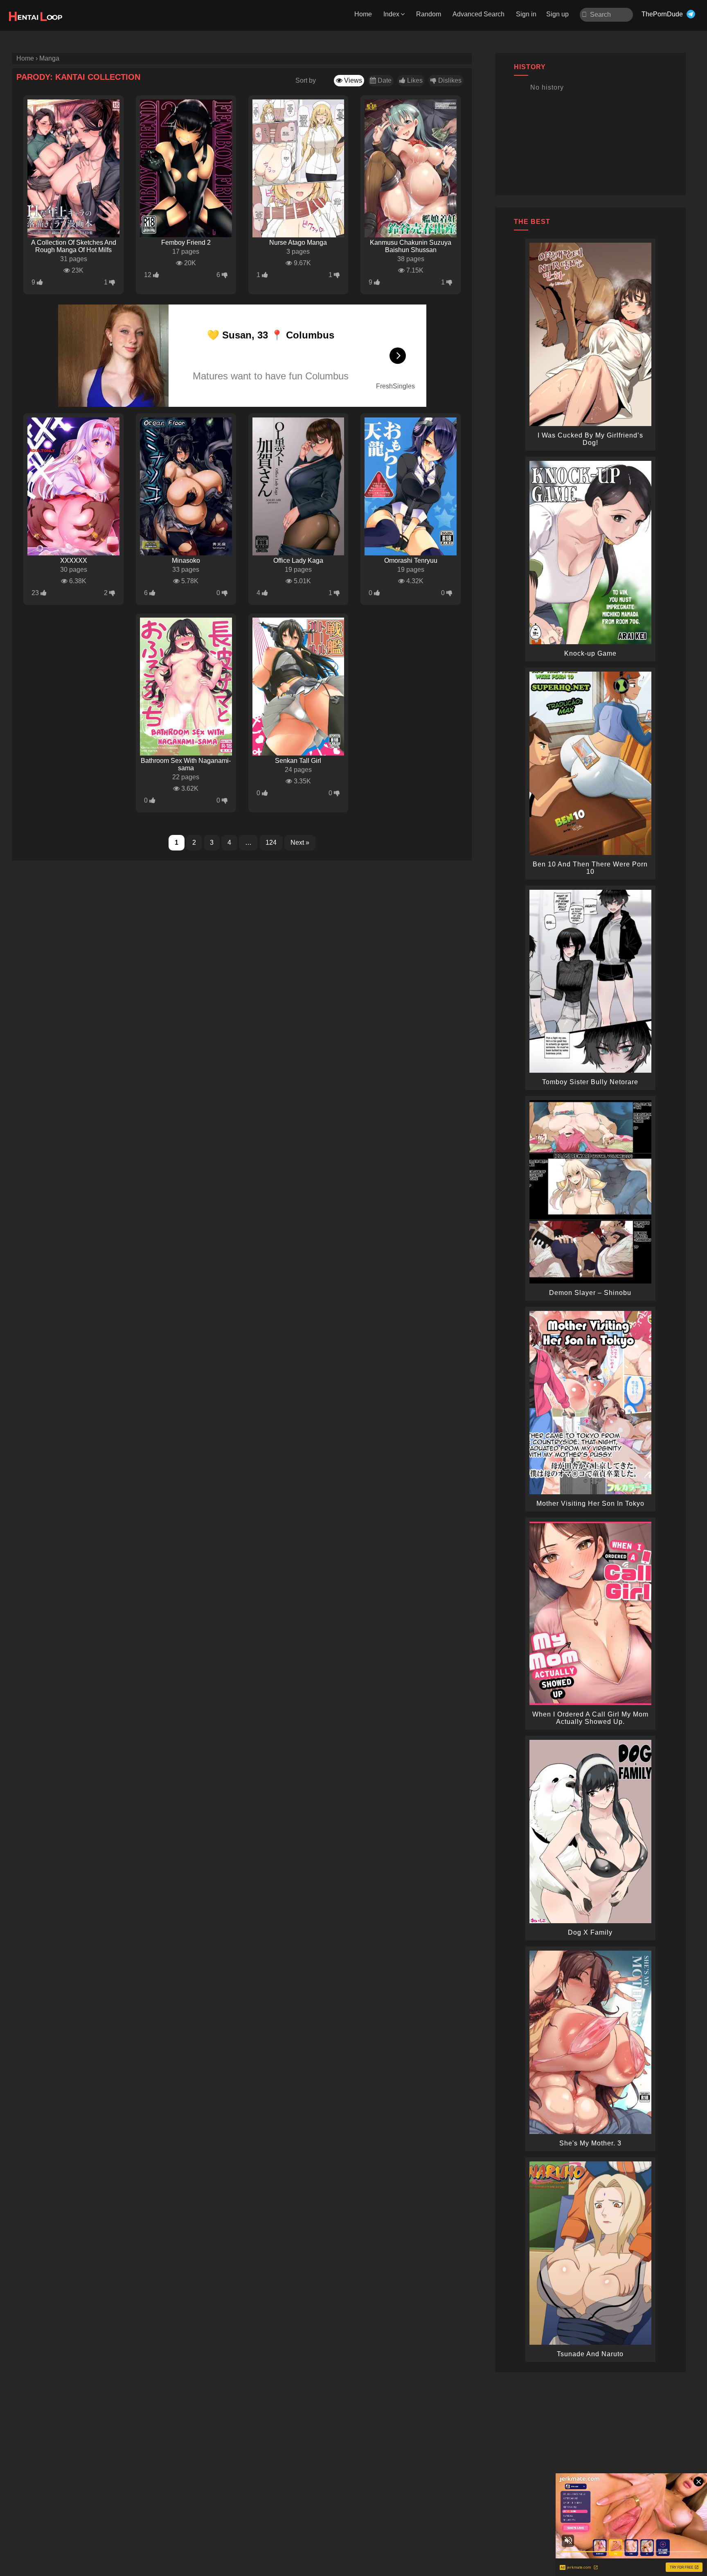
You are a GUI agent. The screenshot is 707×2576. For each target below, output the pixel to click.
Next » (300, 843)
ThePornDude (662, 14)
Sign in (526, 14)
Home (363, 14)
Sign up (557, 14)
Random (429, 14)
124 (271, 843)
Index (391, 14)
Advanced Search (478, 14)
